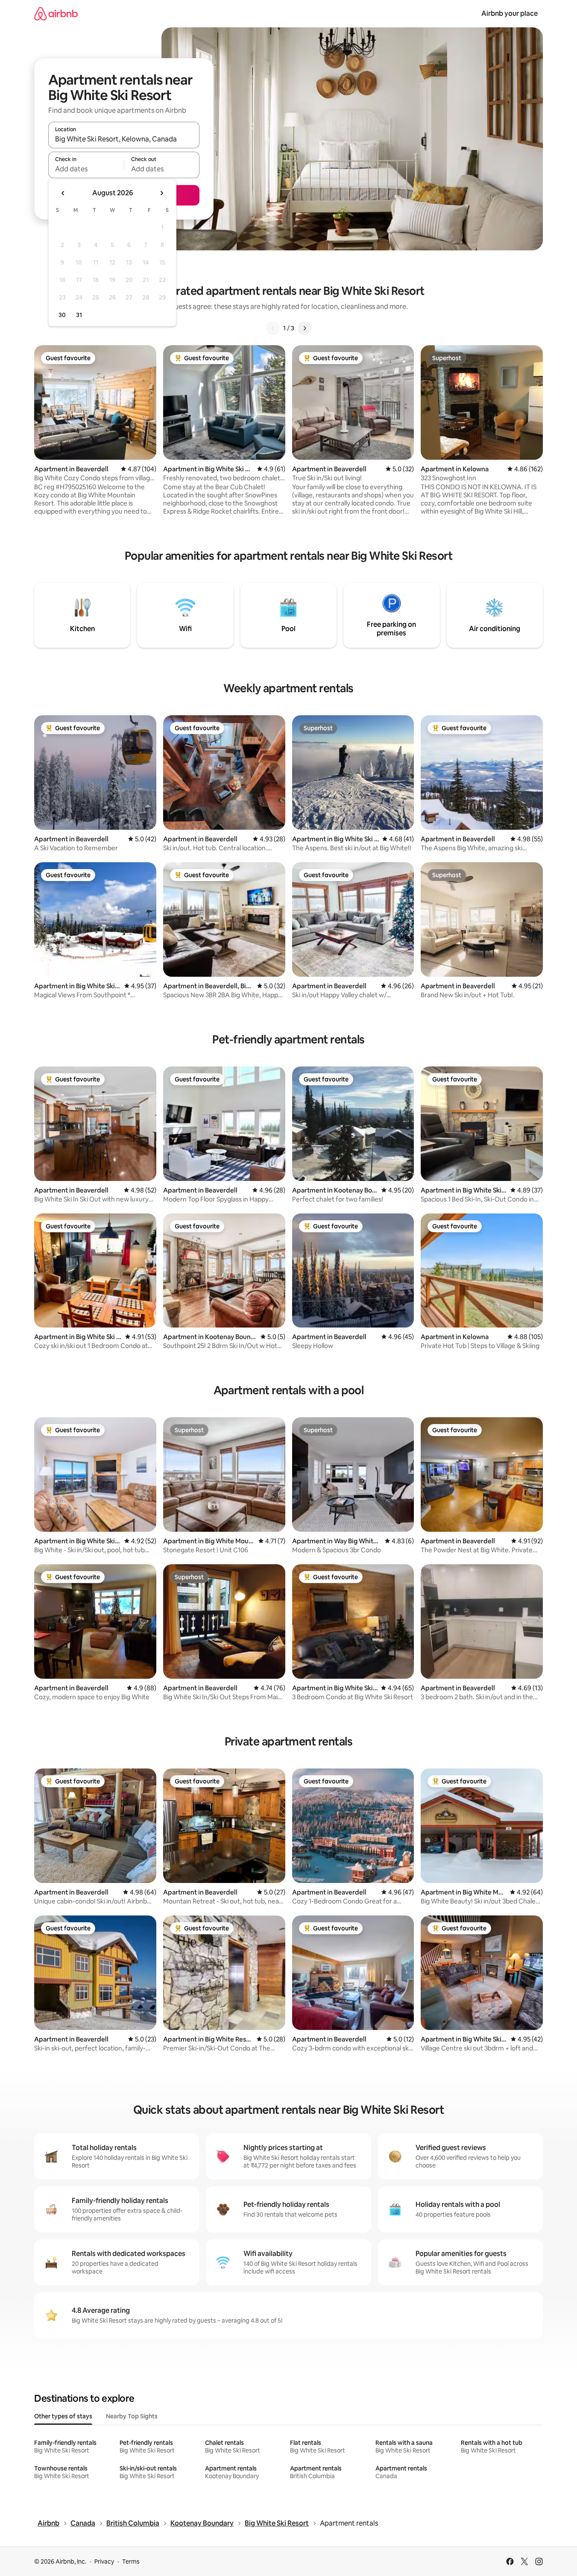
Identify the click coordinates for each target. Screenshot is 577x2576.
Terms (131, 2561)
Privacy (104, 2561)
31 (79, 315)
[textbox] (86, 169)
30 (62, 315)
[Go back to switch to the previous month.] (63, 193)
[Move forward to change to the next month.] (161, 193)
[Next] (305, 328)
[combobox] (124, 139)
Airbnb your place (510, 13)
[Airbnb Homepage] (56, 13)
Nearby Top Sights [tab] (132, 2416)
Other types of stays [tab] (63, 2416)
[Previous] (273, 328)
